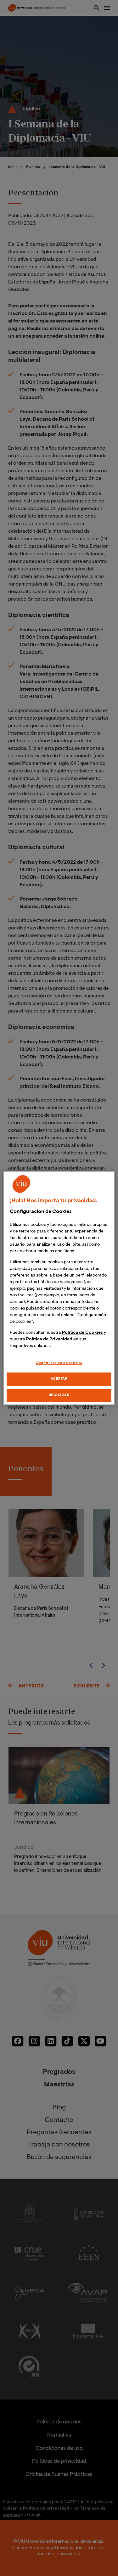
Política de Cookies (82, 1333)
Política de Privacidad (49, 1339)
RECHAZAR (59, 1395)
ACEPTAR (59, 1379)
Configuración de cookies (59, 1363)
